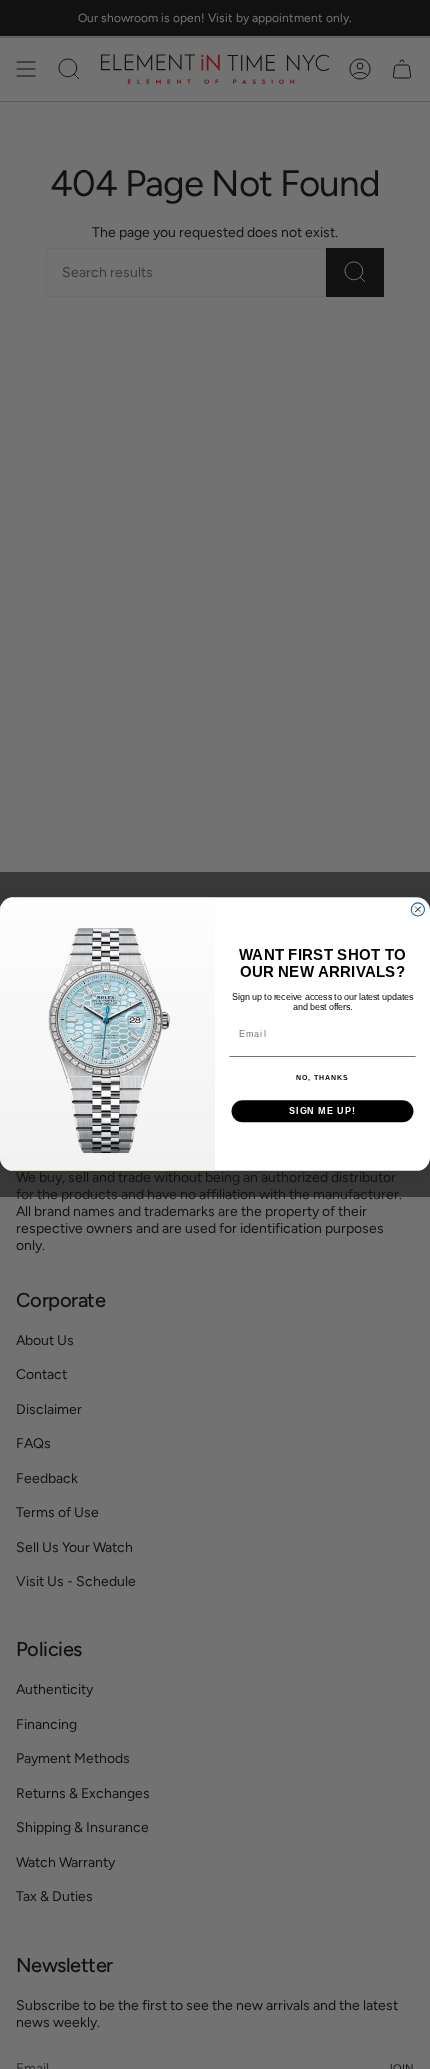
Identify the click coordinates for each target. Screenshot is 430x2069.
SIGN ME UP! (322, 1111)
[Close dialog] (417, 909)
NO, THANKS (322, 1079)
